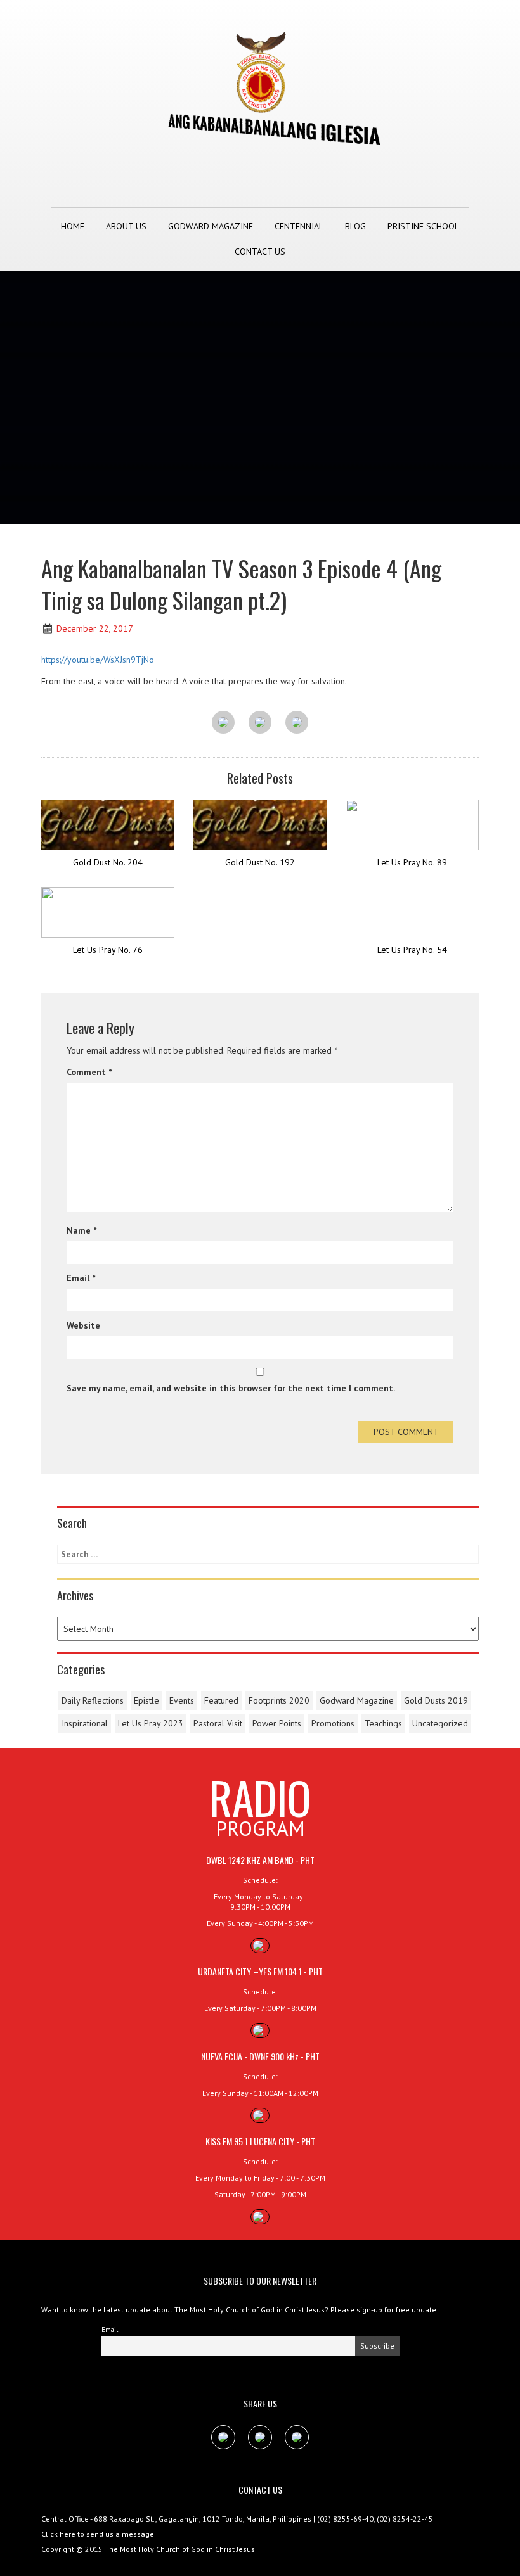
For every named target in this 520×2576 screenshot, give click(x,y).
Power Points (277, 1723)
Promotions (333, 1723)
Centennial (299, 226)
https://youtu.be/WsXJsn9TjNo (98, 660)
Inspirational (85, 1723)
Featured (221, 1700)
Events (182, 1700)
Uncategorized (440, 1723)
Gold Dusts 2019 (436, 1700)
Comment (89, 1072)
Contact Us (260, 252)
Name (81, 1230)
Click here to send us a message (98, 2534)
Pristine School (423, 226)
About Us (126, 226)
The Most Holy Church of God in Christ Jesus (180, 2549)
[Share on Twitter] (260, 723)
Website (83, 1325)
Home (73, 226)
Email (81, 1278)
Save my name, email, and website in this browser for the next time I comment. (231, 1388)
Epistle (146, 1700)
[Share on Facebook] (223, 723)
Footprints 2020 (279, 1700)
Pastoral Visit (218, 1723)
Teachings (383, 1723)
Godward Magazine (211, 226)
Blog (355, 226)
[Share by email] (297, 723)
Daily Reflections (93, 1700)
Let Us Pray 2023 (151, 1723)
